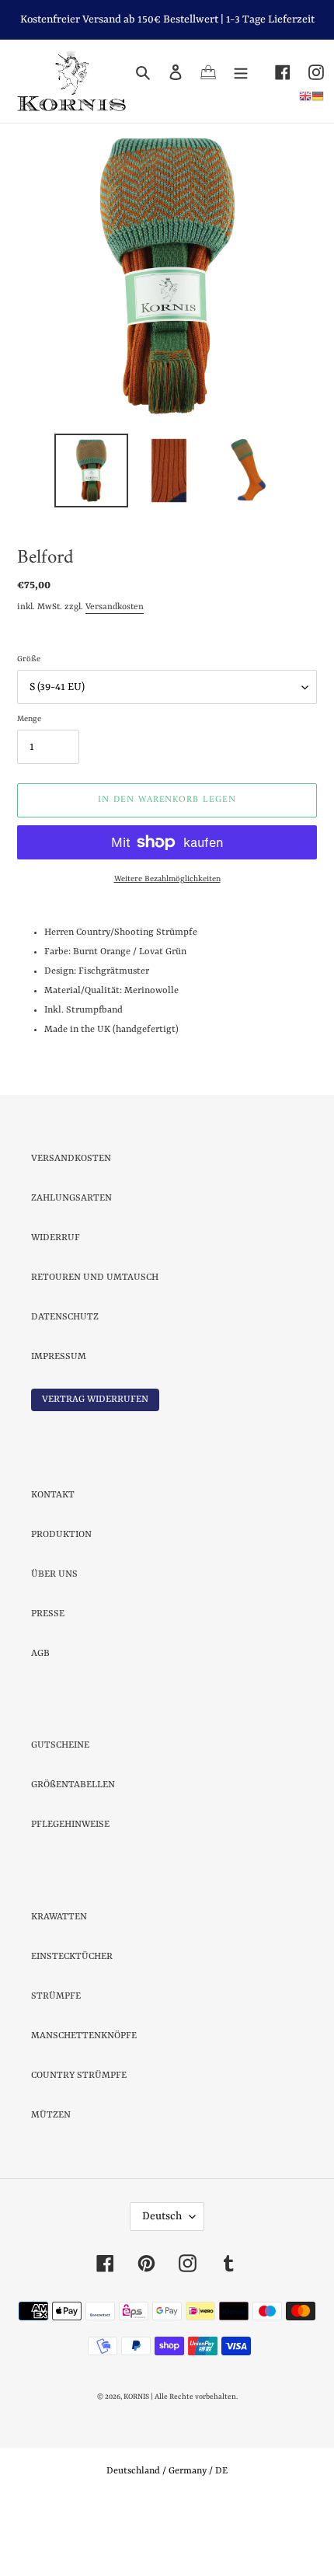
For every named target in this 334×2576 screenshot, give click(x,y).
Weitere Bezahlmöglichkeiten (167, 947)
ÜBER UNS (54, 1643)
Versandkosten (115, 676)
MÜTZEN (51, 2184)
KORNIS (136, 2465)
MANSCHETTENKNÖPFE (84, 2104)
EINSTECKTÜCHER (72, 2025)
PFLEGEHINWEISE (70, 1893)
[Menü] (241, 73)
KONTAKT (53, 1563)
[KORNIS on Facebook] (274, 73)
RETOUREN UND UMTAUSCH (95, 1346)
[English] (305, 96)
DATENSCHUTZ (65, 1386)
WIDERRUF (56, 1306)
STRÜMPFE (56, 2065)
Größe (29, 727)
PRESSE (48, 1682)
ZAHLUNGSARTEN (71, 1267)
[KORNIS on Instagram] (307, 73)
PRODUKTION (61, 1603)
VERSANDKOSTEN (71, 1227)
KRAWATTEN (59, 1985)
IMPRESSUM (59, 1425)
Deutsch (162, 2285)
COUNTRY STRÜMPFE (79, 2144)
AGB (40, 1722)
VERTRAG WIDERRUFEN (95, 1468)
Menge (29, 787)
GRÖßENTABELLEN (73, 1853)
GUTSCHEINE (60, 1814)
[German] (318, 96)
